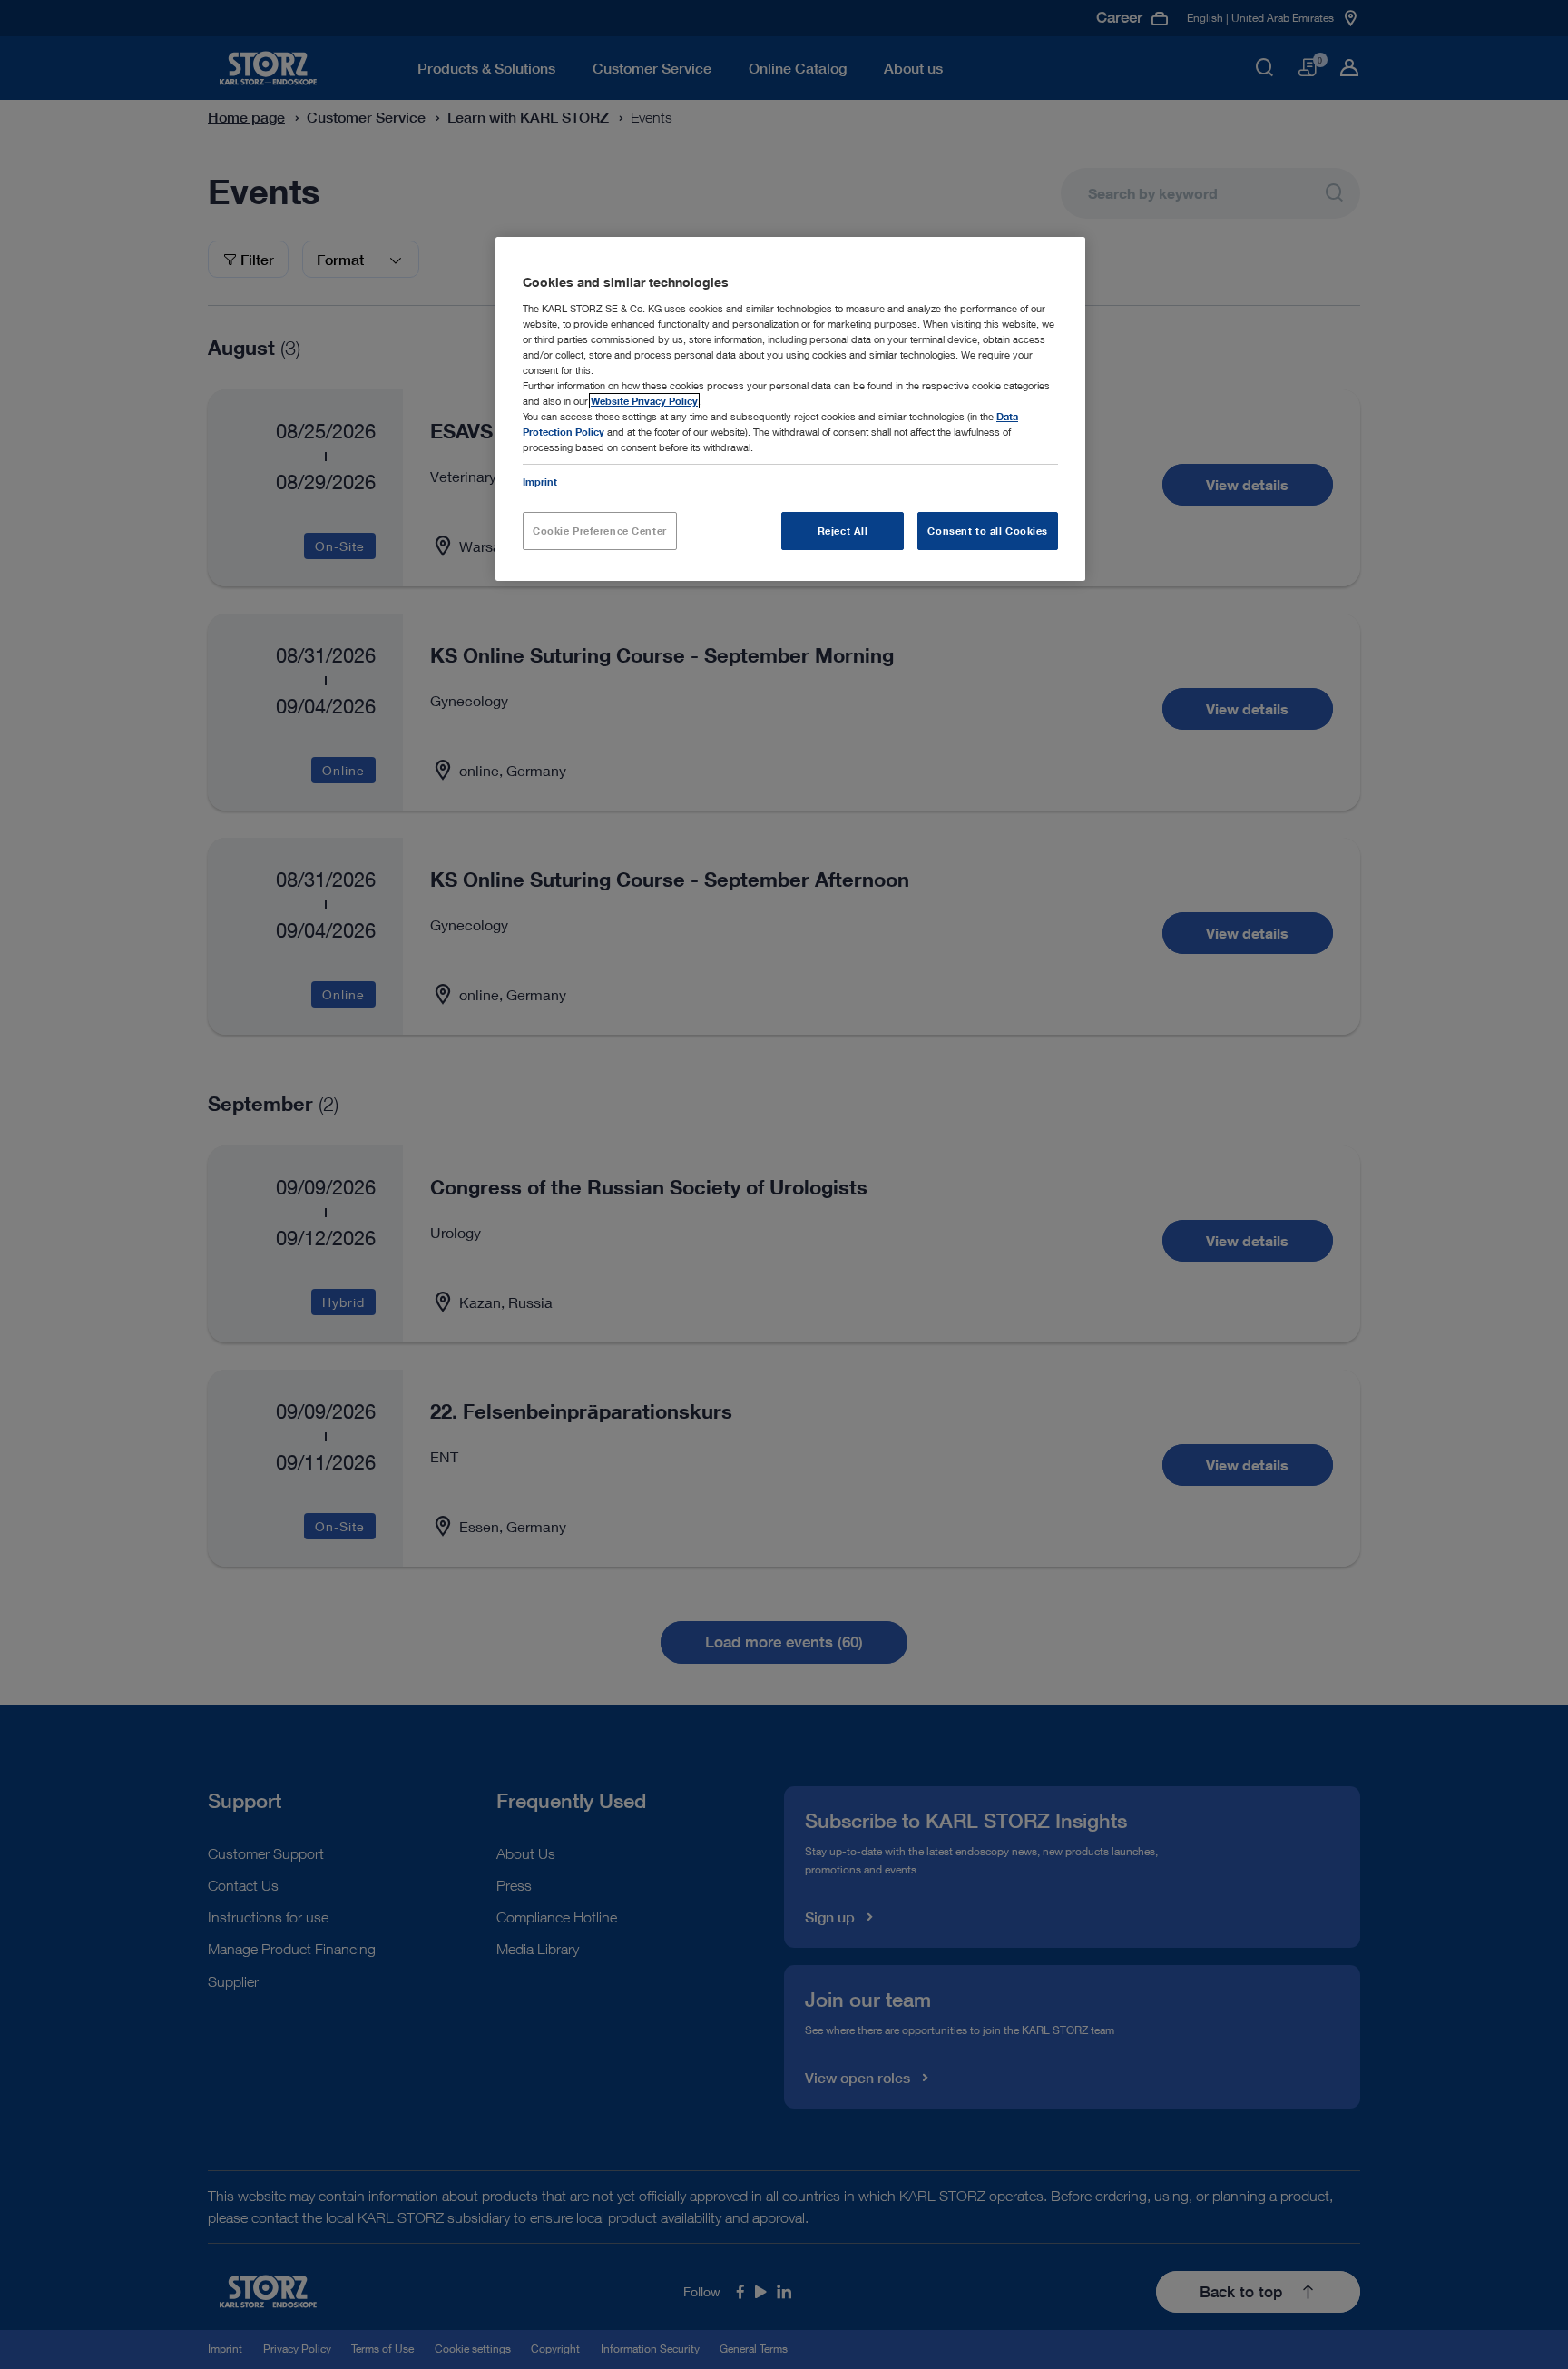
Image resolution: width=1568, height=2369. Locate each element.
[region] (790, 409)
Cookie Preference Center (600, 531)
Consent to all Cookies (988, 531)
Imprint (540, 482)
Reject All (843, 531)
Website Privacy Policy (644, 401)
